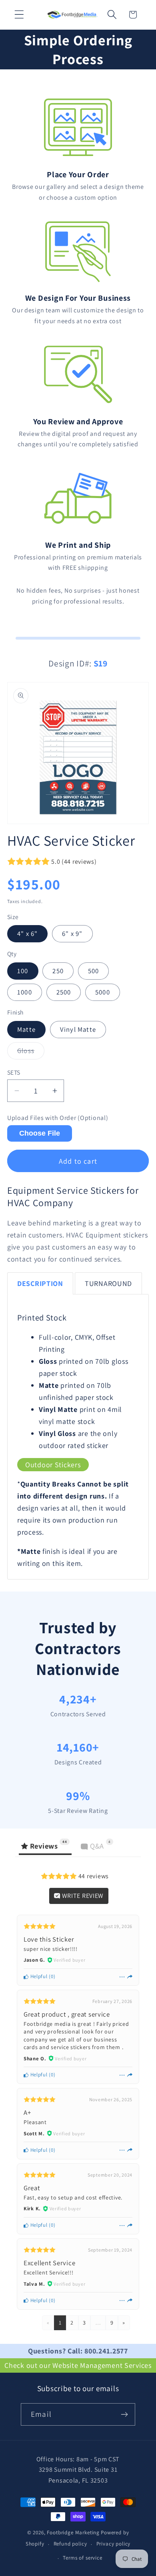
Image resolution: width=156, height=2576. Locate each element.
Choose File (40, 1133)
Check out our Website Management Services (78, 2365)
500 (94, 971)
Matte (26, 1029)
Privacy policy (114, 2544)
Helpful (38, 1976)
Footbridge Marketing (73, 2532)
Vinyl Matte (78, 1029)
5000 (103, 992)
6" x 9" (72, 934)
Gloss (31, 1053)
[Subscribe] (124, 2414)
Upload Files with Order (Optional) (58, 1118)
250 (58, 971)
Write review (82, 1896)
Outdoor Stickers (53, 1465)
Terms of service (82, 2558)
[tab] (40, 1283)
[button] (19, 15)
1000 (25, 992)
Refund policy (70, 2544)
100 (23, 971)
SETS (14, 1072)
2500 (64, 992)
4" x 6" (27, 934)
